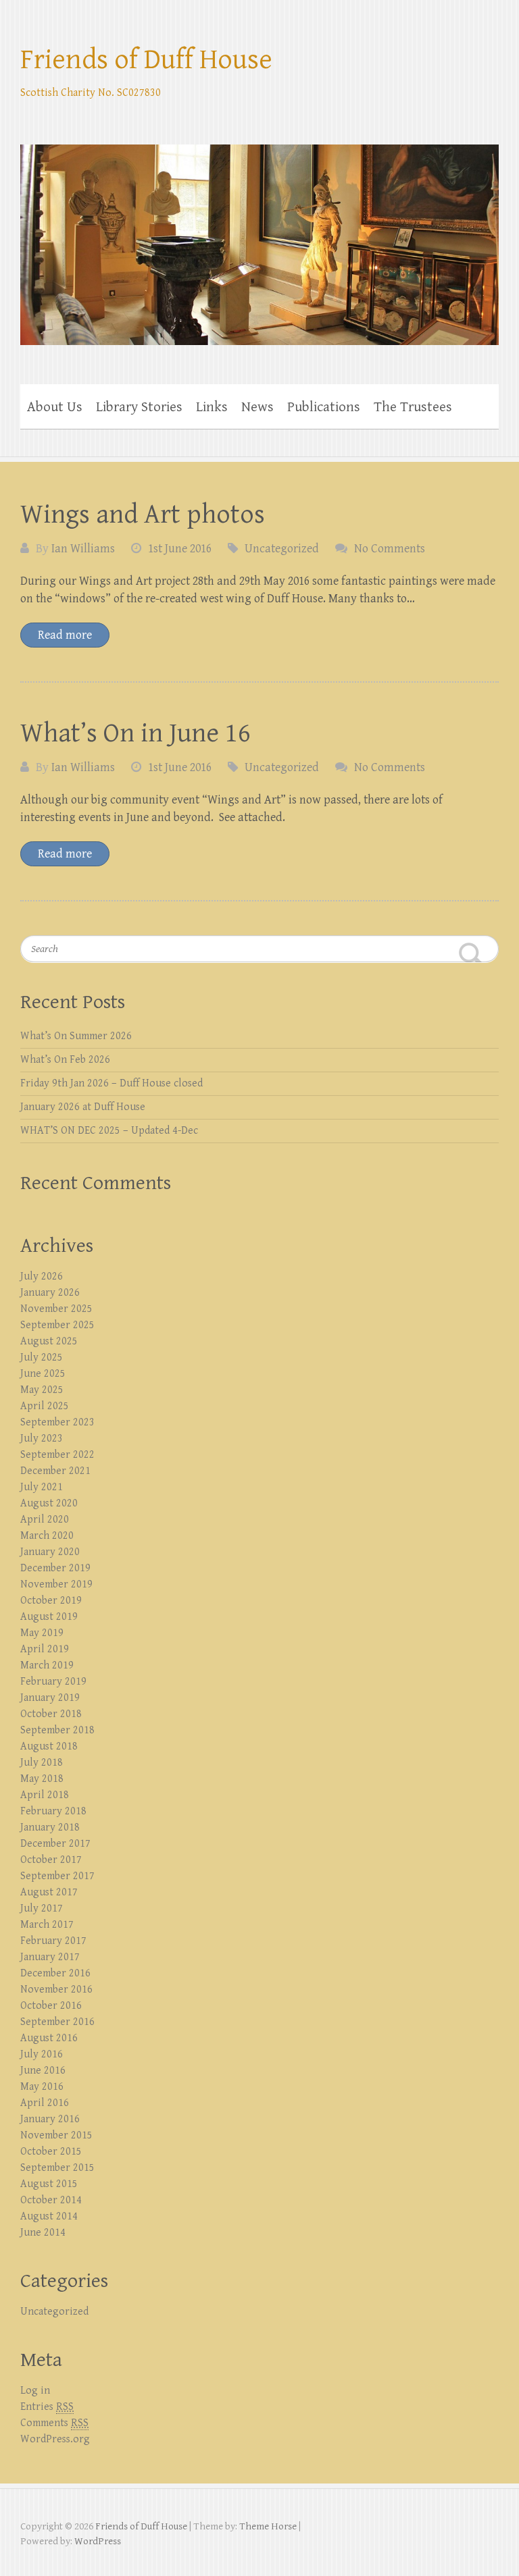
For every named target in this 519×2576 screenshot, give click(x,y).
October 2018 (51, 1714)
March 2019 (47, 1665)
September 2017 (57, 1876)
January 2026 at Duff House (83, 1107)
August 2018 (49, 1746)
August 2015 (49, 2184)
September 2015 (57, 2168)
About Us (55, 407)
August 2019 (49, 1617)
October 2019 (51, 1601)
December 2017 (55, 1844)
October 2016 (51, 2006)
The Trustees (413, 407)
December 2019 (55, 1568)
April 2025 (45, 1406)
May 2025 (42, 1390)
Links (212, 407)
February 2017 (53, 1941)
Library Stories (139, 407)
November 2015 (56, 2135)
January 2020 (50, 1552)
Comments (54, 2423)
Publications (324, 407)
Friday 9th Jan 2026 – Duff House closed (112, 1083)
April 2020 (45, 1520)
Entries (47, 2407)
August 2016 (49, 2038)
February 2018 (53, 1811)
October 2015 (51, 2152)
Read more (65, 635)
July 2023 (42, 1439)
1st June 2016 (180, 549)
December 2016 (55, 1973)
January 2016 (50, 2119)
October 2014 (51, 2200)
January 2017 (50, 1957)
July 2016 (42, 2054)
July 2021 (42, 1487)
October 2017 (51, 1860)
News (257, 407)
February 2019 (53, 1682)
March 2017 (47, 1925)
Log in (35, 2391)
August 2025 (49, 1341)
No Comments (390, 549)
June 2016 (43, 2071)
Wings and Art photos (143, 515)
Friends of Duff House (146, 60)
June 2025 (43, 1374)
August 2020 (49, 1503)
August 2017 (49, 1892)
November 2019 (56, 1584)
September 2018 (57, 1730)
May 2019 (42, 1633)
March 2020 (47, 1536)
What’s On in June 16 (135, 733)
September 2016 (57, 2022)
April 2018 (45, 1795)
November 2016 (56, 1990)
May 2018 (42, 1779)
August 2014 (49, 2216)
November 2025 (56, 1309)
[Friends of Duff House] (259, 185)
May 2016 (42, 2087)
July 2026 (42, 1277)
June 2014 (43, 2233)
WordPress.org (55, 2439)
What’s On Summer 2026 (76, 1036)
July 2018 (42, 1763)
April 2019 (45, 1649)
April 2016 (45, 2103)
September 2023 (57, 1422)
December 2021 (55, 1471)
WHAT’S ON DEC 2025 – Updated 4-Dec (109, 1131)
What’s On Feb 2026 (65, 1060)
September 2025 (57, 1325)
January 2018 (50, 1828)
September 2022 (57, 1455)
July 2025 (42, 1358)
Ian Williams (83, 549)
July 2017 (42, 1909)
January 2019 (50, 1698)
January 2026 (50, 1293)
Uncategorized (282, 549)
